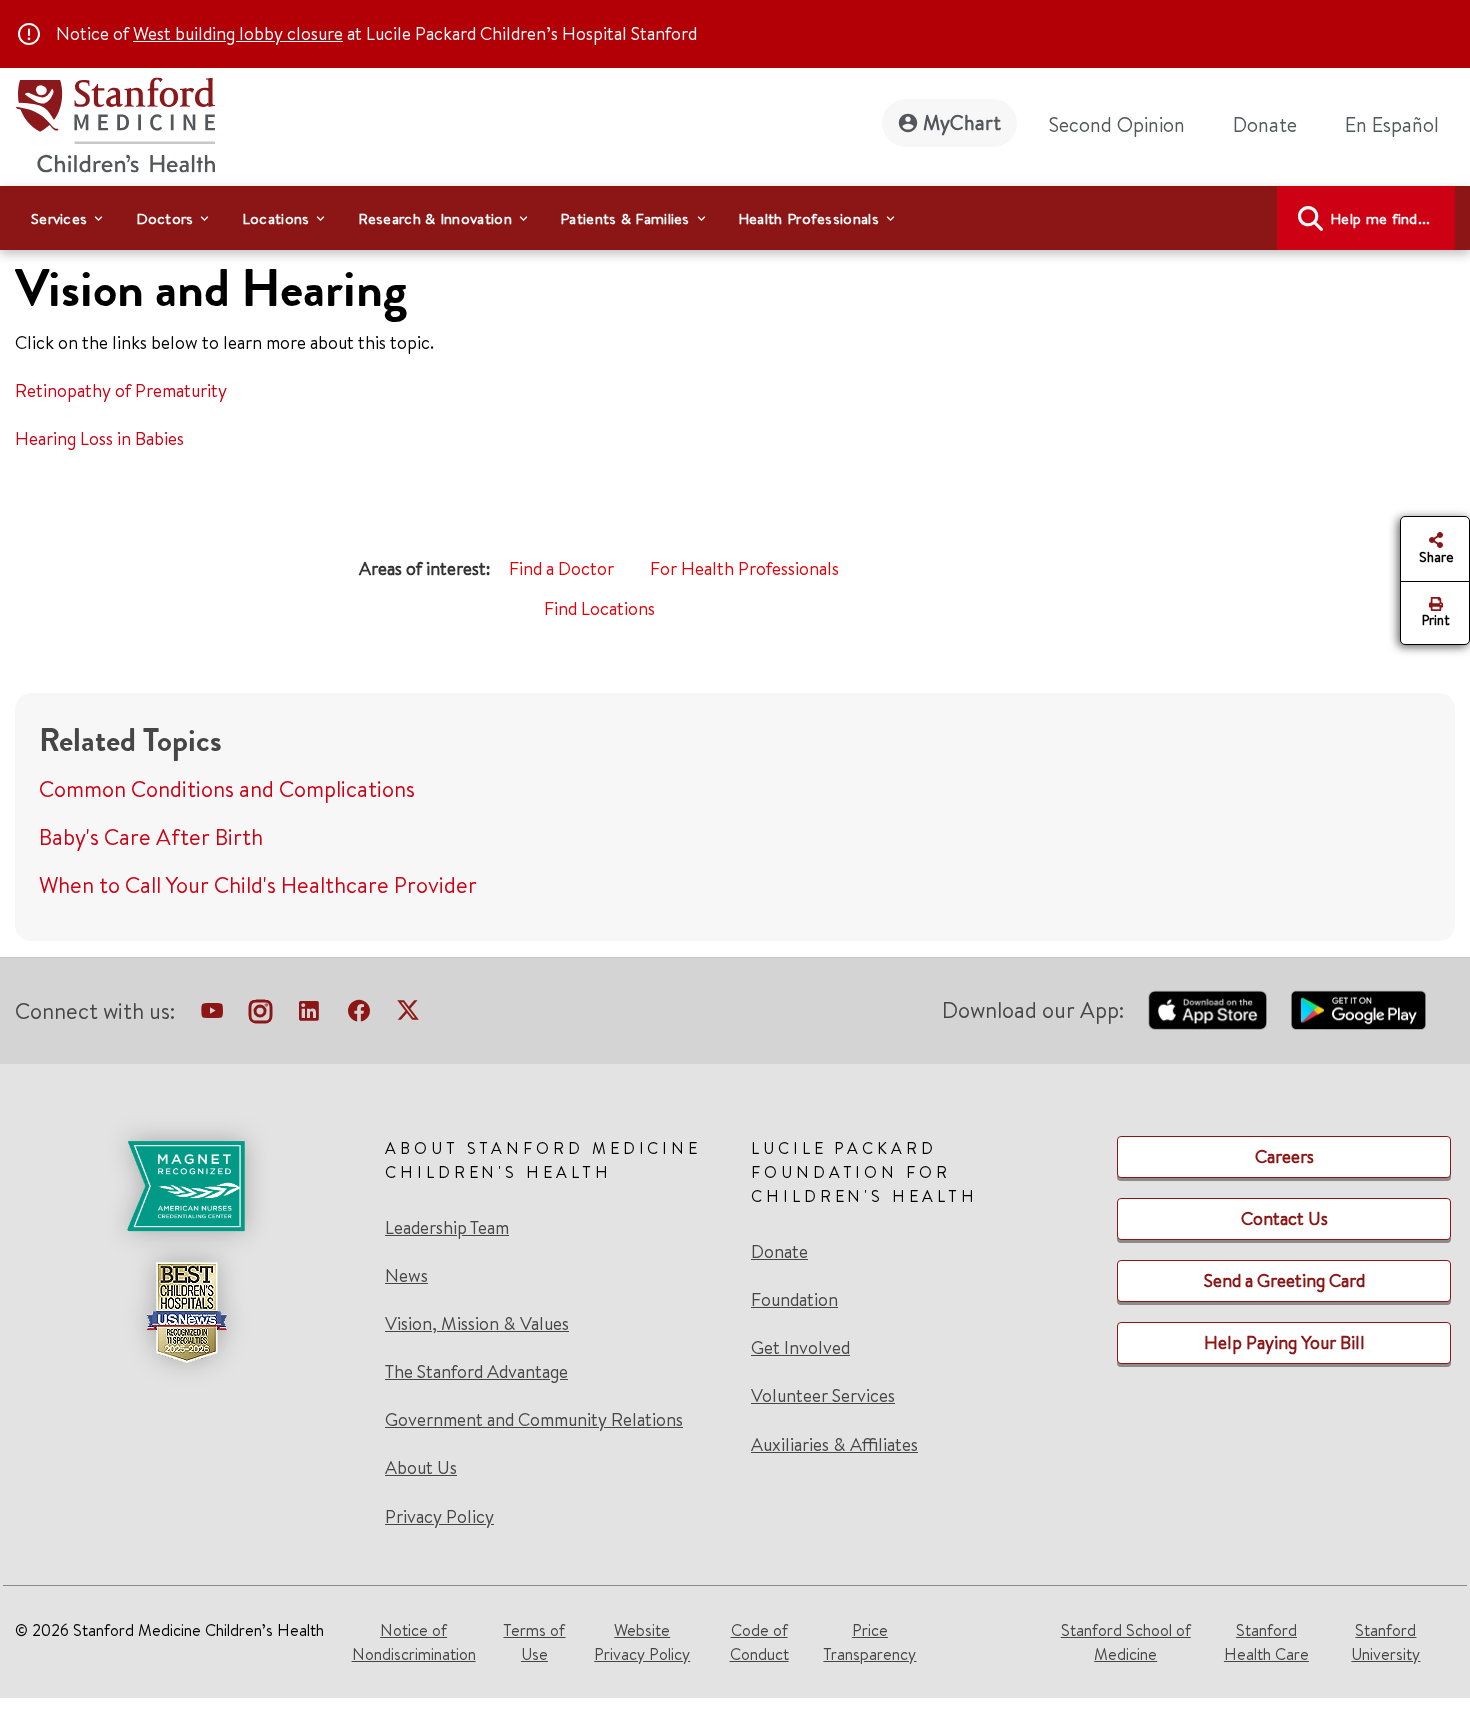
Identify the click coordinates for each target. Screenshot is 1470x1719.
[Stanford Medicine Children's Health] (115, 122)
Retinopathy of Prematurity (121, 390)
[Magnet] (186, 1186)
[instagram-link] (260, 1015)
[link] (1400, 125)
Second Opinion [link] (1117, 124)
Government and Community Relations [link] (534, 1420)
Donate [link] (1265, 124)
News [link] (406, 1276)
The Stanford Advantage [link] (476, 1372)
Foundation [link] (794, 1300)
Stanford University (1385, 1642)
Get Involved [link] (800, 1348)
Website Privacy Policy (642, 1642)
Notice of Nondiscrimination (414, 1642)
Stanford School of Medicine (1126, 1642)
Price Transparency (869, 1642)
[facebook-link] (359, 1015)
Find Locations (599, 608)
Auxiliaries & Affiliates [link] (834, 1444)
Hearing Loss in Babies (99, 438)
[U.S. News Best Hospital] (186, 1312)
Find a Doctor (561, 568)
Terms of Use (534, 1642)
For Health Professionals (744, 568)
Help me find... (1380, 218)
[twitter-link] (408, 1015)
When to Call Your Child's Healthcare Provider (258, 885)
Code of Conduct (759, 1642)
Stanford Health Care (1266, 1642)
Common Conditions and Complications (227, 789)
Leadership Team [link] (447, 1228)
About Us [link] (421, 1468)
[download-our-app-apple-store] (1208, 1010)
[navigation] (735, 218)
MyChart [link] (962, 122)
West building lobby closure (238, 33)
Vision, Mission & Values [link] (477, 1324)
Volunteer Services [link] (823, 1396)
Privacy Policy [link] (439, 1516)
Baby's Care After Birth (151, 837)
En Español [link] (1392, 124)
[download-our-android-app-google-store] (1358, 1010)
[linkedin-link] (309, 1015)
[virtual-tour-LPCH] (212, 1015)
